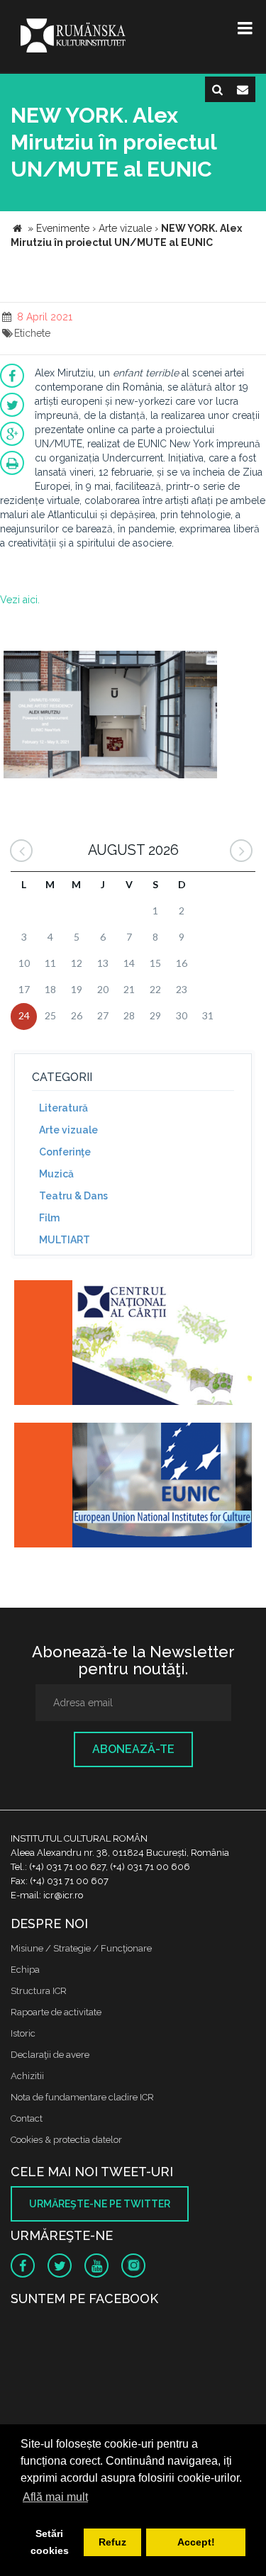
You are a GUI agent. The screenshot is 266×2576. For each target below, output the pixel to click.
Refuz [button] (112, 2542)
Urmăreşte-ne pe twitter (100, 2204)
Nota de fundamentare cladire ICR (82, 2097)
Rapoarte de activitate (56, 2012)
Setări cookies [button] (50, 2542)
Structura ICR (39, 1991)
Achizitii (27, 2076)
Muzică (56, 1174)
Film (49, 1218)
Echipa (25, 1970)
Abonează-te (133, 1749)
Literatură (63, 1108)
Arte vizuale (68, 1130)
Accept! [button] (196, 2542)
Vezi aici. (20, 600)
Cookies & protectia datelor (66, 2140)
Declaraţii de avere (50, 2055)
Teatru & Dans (73, 1196)
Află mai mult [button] (55, 2497)
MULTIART (65, 1240)
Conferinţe (65, 1152)
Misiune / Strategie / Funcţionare (81, 1948)
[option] (110, 716)
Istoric (23, 2033)
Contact (27, 2118)
